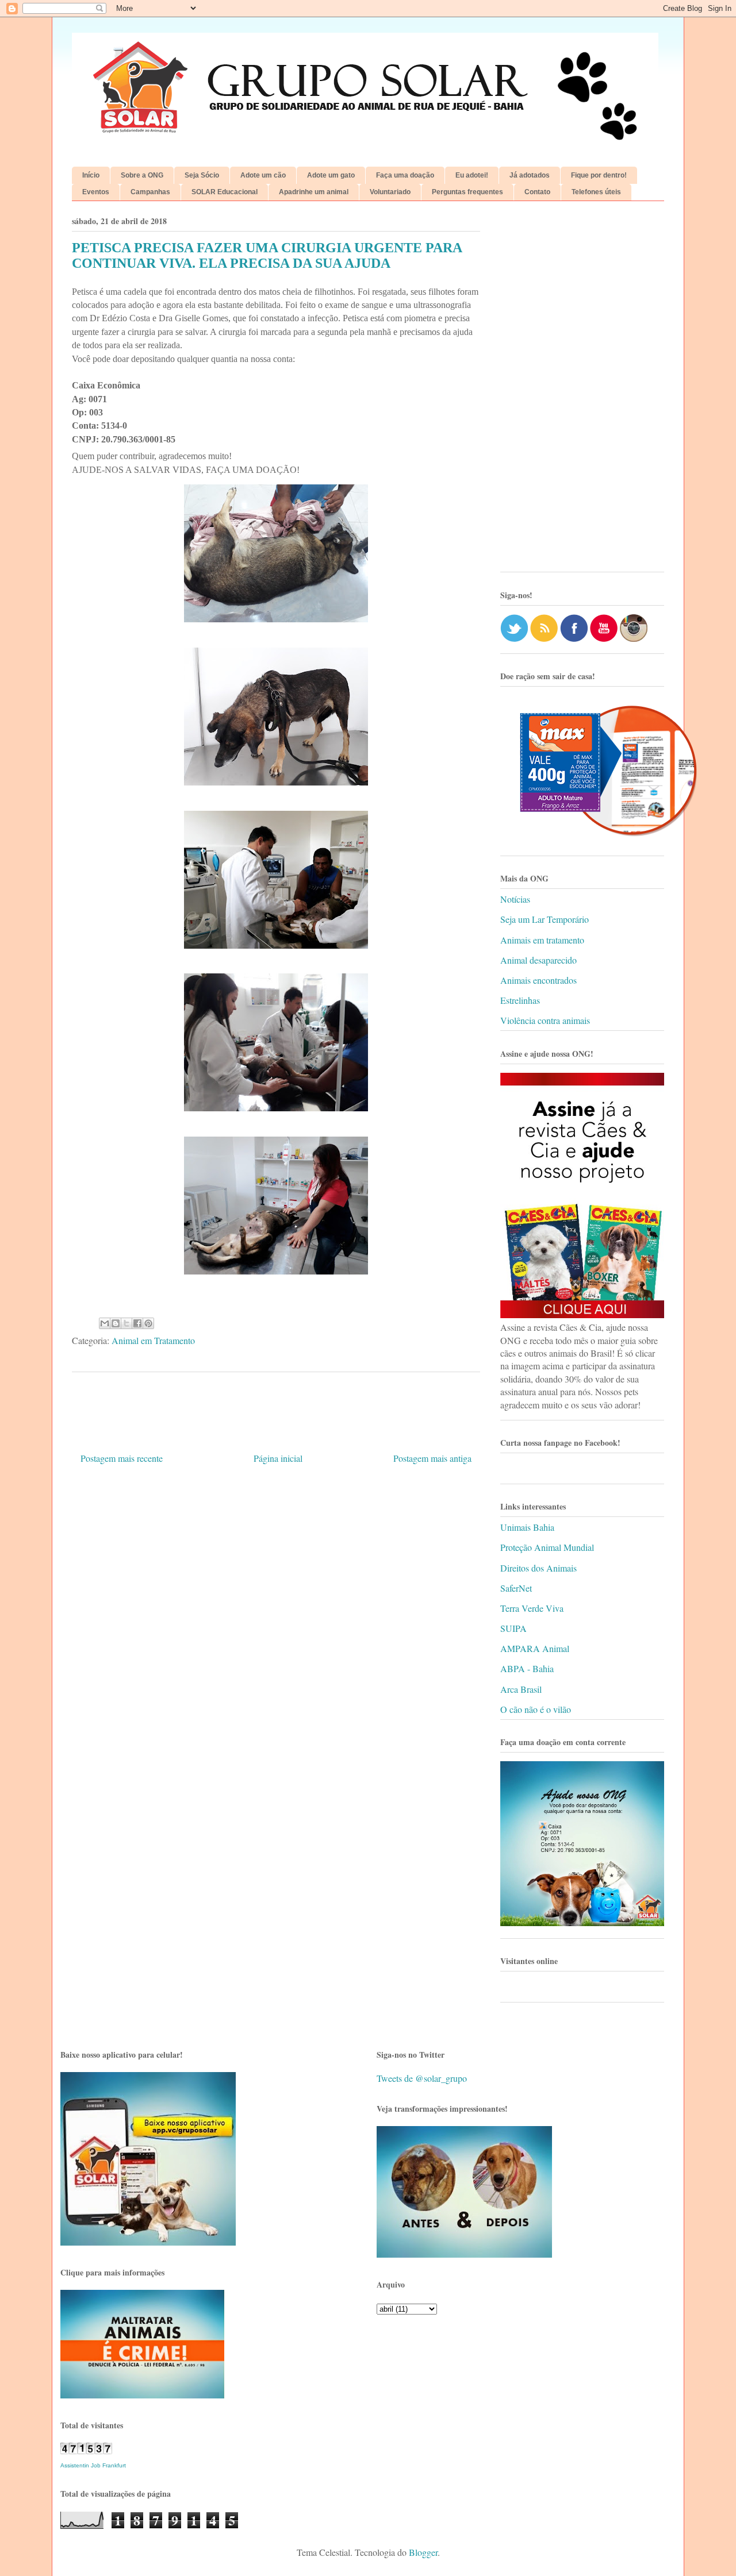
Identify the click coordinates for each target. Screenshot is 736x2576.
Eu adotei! (472, 175)
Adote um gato (331, 175)
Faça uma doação (405, 175)
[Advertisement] (582, 391)
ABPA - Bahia (527, 1668)
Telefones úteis (596, 192)
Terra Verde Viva (532, 1608)
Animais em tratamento (542, 940)
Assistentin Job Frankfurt (93, 2465)
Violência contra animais (545, 1020)
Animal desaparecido (538, 960)
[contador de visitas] (86, 2450)
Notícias (515, 899)
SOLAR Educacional (225, 192)
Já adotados (530, 175)
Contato (537, 192)
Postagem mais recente (122, 1458)
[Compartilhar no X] (126, 1323)
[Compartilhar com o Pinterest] (148, 1323)
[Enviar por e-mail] (105, 1323)
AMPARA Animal (535, 1648)
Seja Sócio (202, 175)
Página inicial (278, 1458)
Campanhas (150, 192)
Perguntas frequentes (467, 192)
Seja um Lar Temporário (545, 919)
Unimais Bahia (527, 1527)
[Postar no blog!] (116, 1323)
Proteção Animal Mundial (547, 1547)
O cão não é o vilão (536, 1709)
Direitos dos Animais (538, 1568)
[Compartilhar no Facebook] (137, 1323)
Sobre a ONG (142, 175)
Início (91, 175)
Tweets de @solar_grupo (422, 2078)
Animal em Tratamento (153, 1340)
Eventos (96, 192)
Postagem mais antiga (432, 1458)
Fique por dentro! (599, 175)
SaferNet (516, 1588)
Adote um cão (263, 175)
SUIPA (513, 1628)
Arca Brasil (521, 1689)
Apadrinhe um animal (314, 192)
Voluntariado (390, 192)
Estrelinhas (520, 1000)
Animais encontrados (538, 980)
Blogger (423, 2552)
